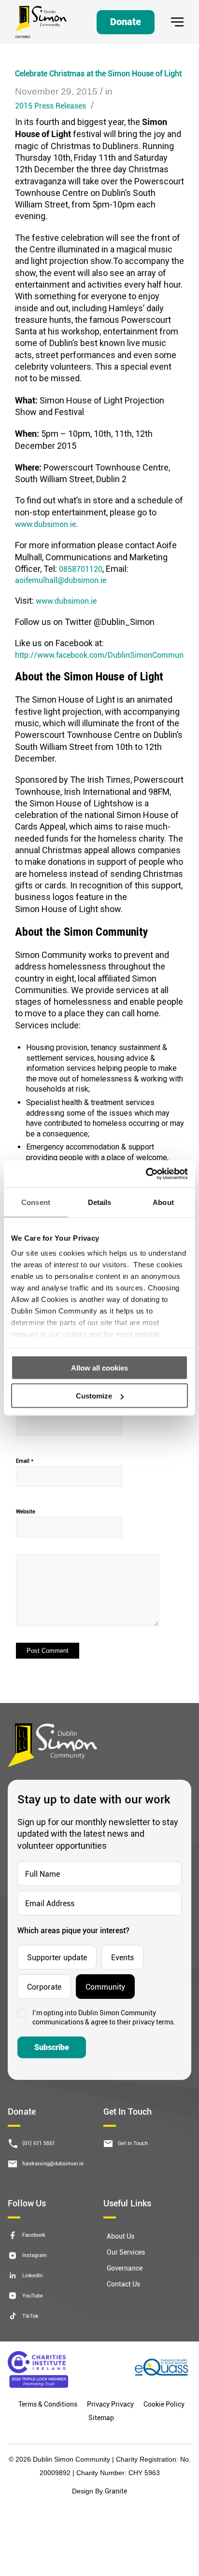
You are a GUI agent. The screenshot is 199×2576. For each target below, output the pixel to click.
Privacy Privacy (110, 2404)
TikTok (30, 2316)
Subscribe (52, 2047)
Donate (126, 22)
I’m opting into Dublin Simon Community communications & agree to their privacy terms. (104, 2017)
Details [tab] (100, 1202)
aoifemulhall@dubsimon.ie (61, 580)
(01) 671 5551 (39, 2143)
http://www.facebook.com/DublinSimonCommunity (99, 655)
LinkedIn (32, 2276)
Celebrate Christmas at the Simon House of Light (98, 73)
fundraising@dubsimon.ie (53, 2164)
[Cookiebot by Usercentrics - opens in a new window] (146, 1174)
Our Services (126, 2252)
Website (26, 1511)
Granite (116, 2491)
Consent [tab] (36, 1202)
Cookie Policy (164, 2404)
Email (25, 1460)
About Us (121, 2237)
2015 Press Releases (50, 105)
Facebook (34, 2235)
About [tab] (163, 1202)
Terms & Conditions (48, 2404)
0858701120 (81, 569)
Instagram (35, 2255)
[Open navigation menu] (177, 22)
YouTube (33, 2296)
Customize (94, 1396)
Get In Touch (133, 2143)
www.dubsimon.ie (45, 524)
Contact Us (123, 2284)
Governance (125, 2268)
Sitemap (101, 2417)
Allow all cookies (99, 1367)
